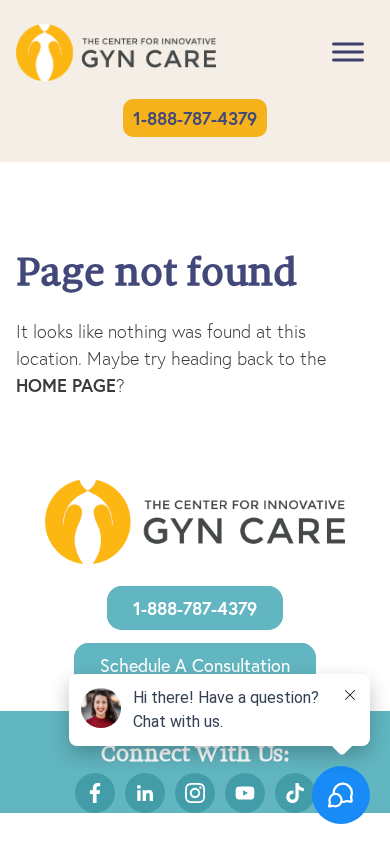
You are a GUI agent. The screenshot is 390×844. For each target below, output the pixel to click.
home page (66, 385)
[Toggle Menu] (348, 52)
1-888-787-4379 (195, 118)
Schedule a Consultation (195, 665)
